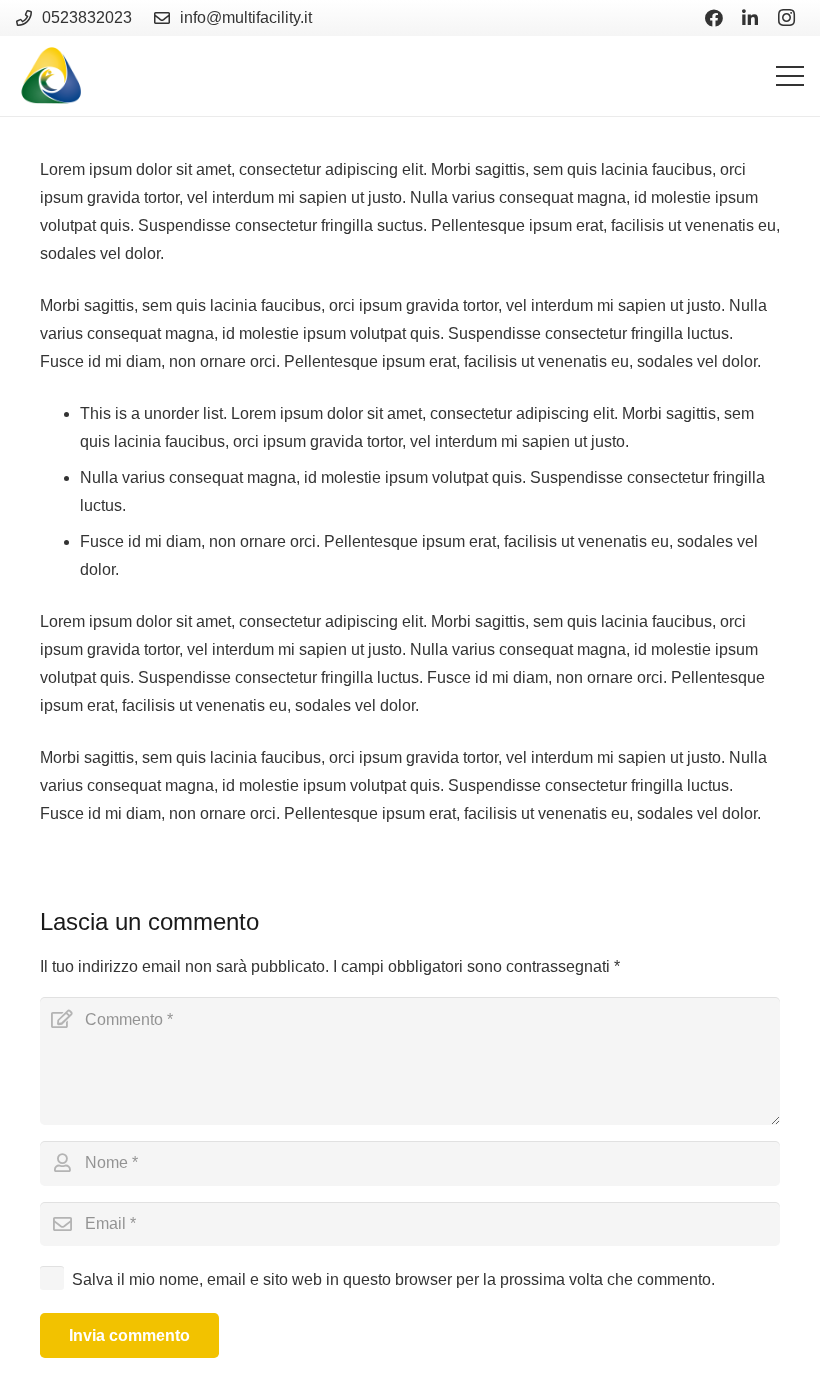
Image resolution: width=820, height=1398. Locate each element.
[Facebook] (714, 18)
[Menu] (790, 76)
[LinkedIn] (750, 18)
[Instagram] (786, 18)
